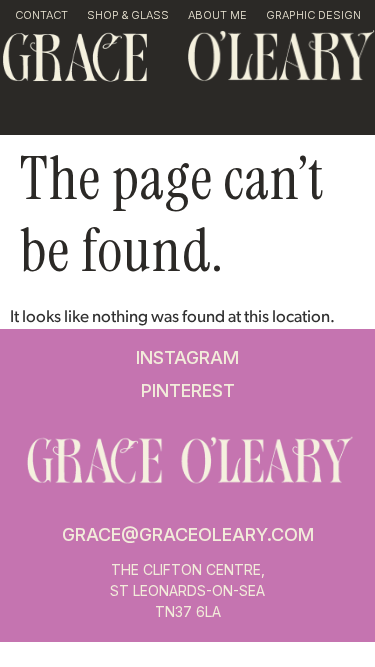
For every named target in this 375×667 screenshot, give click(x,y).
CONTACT (41, 15)
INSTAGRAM (187, 357)
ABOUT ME (217, 15)
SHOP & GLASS (128, 15)
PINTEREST (188, 390)
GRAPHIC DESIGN (313, 15)
